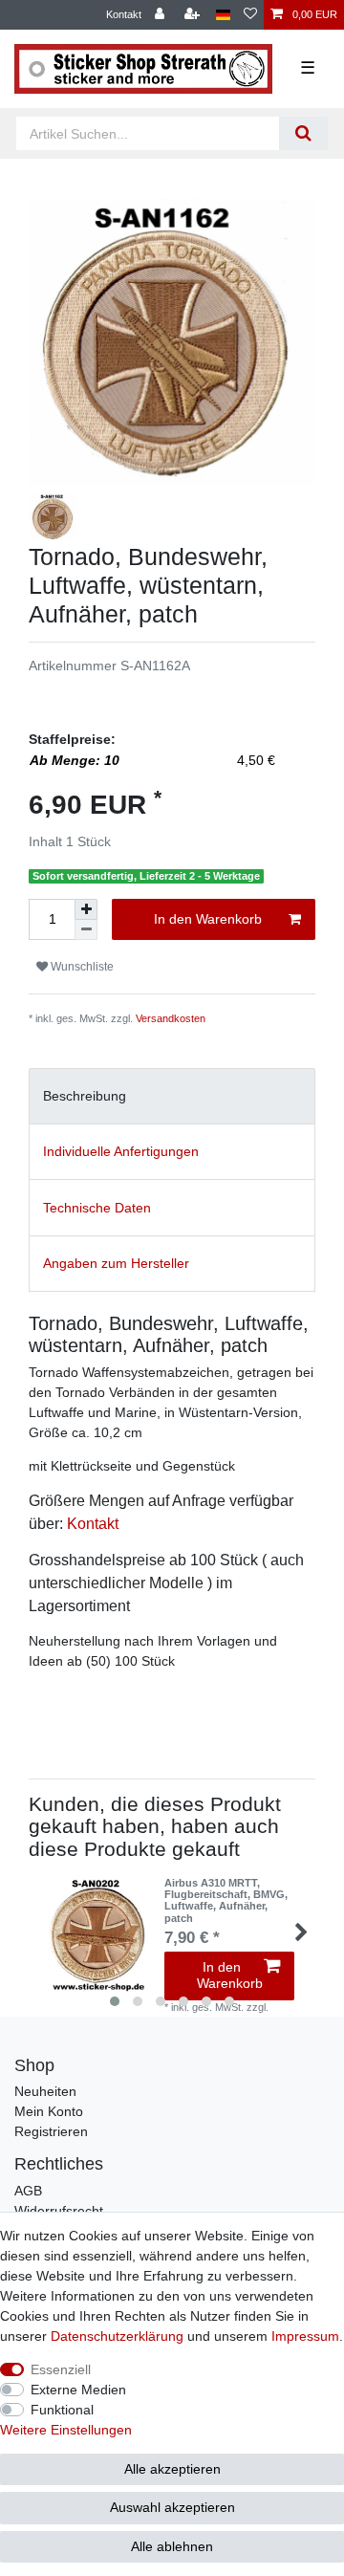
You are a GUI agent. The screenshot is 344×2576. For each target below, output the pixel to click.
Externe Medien (78, 2390)
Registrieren (51, 2131)
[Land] (223, 15)
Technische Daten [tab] (97, 1208)
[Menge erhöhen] (86, 909)
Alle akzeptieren (172, 2469)
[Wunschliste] (250, 15)
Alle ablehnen (172, 2546)
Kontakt (124, 14)
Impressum (305, 2336)
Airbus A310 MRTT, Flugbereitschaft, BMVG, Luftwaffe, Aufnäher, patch (226, 1900)
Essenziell (61, 2369)
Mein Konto (49, 2111)
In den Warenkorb (208, 919)
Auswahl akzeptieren (172, 2507)
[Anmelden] (161, 15)
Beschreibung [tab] (85, 1096)
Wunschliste (81, 967)
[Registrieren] (194, 15)
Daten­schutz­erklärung (117, 2336)
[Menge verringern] (86, 930)
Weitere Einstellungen (66, 2430)
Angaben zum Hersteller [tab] (116, 1263)
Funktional (62, 2410)
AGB (28, 2191)
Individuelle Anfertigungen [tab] (121, 1151)
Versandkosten (171, 1018)
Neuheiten (45, 2091)
